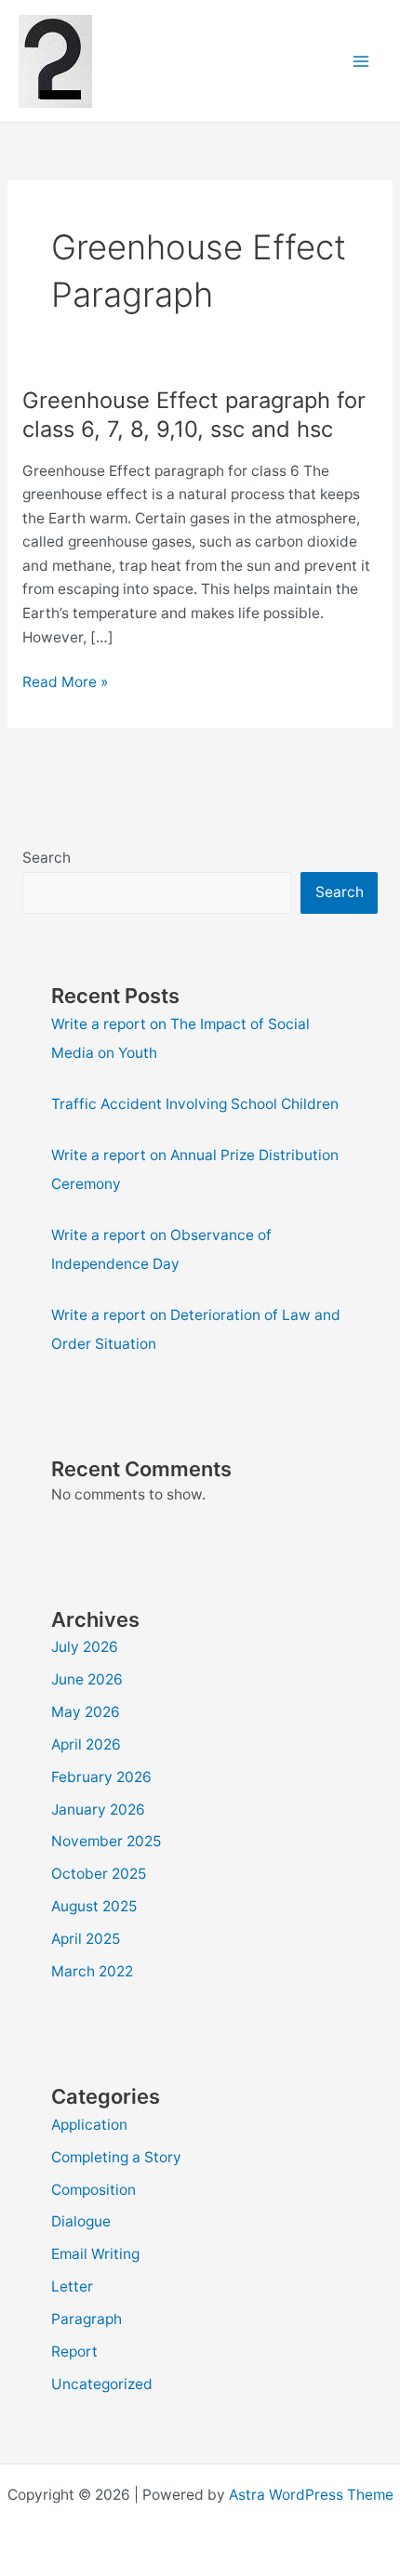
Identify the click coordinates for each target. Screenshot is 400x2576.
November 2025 (106, 1841)
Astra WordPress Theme (311, 2495)
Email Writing (95, 2254)
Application (89, 2125)
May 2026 (86, 1712)
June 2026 (87, 1679)
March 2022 (92, 1971)
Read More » (65, 683)
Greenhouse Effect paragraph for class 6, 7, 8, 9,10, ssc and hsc (194, 415)
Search (47, 858)
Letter (72, 2286)
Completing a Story (116, 2157)
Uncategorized (102, 2384)
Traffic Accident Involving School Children (195, 1104)
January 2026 (98, 1810)
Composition (93, 2190)
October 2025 (99, 1874)
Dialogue (81, 2221)
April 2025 (86, 1939)
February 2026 (101, 1777)
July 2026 (85, 1647)
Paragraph (87, 2319)
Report (74, 2351)
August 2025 (94, 1906)
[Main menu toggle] (361, 61)
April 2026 (86, 1744)
